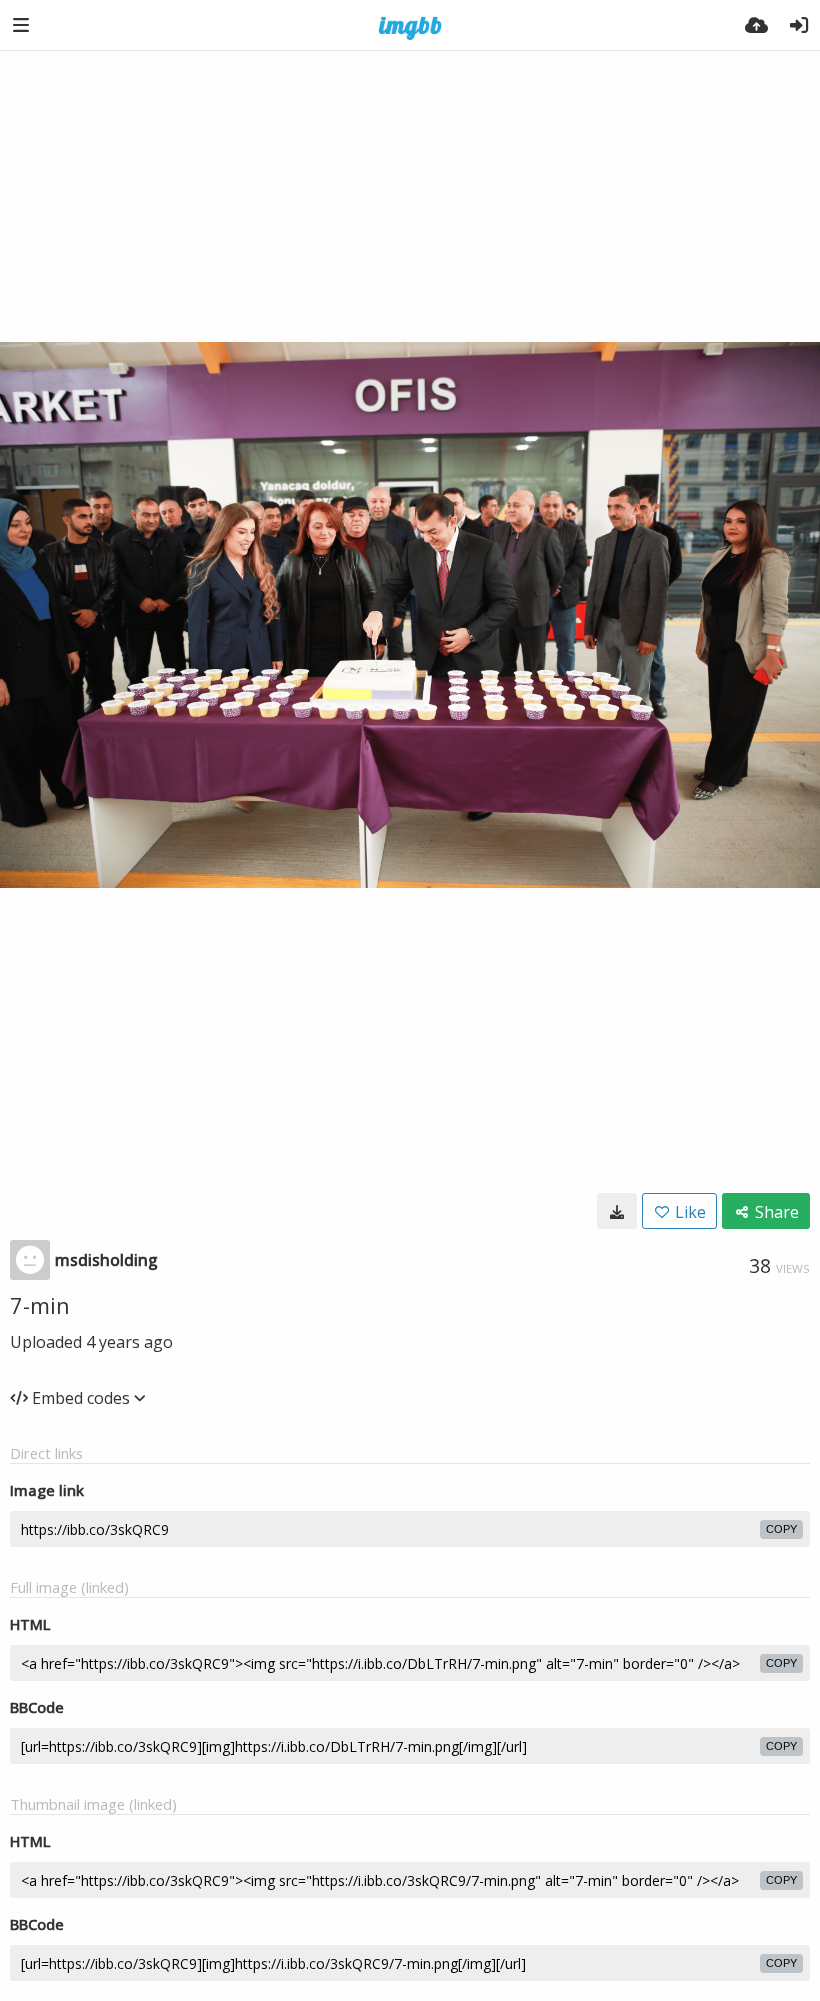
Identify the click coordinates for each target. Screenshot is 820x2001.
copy (781, 1529)
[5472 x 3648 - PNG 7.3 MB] (617, 1211)
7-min (40, 1305)
